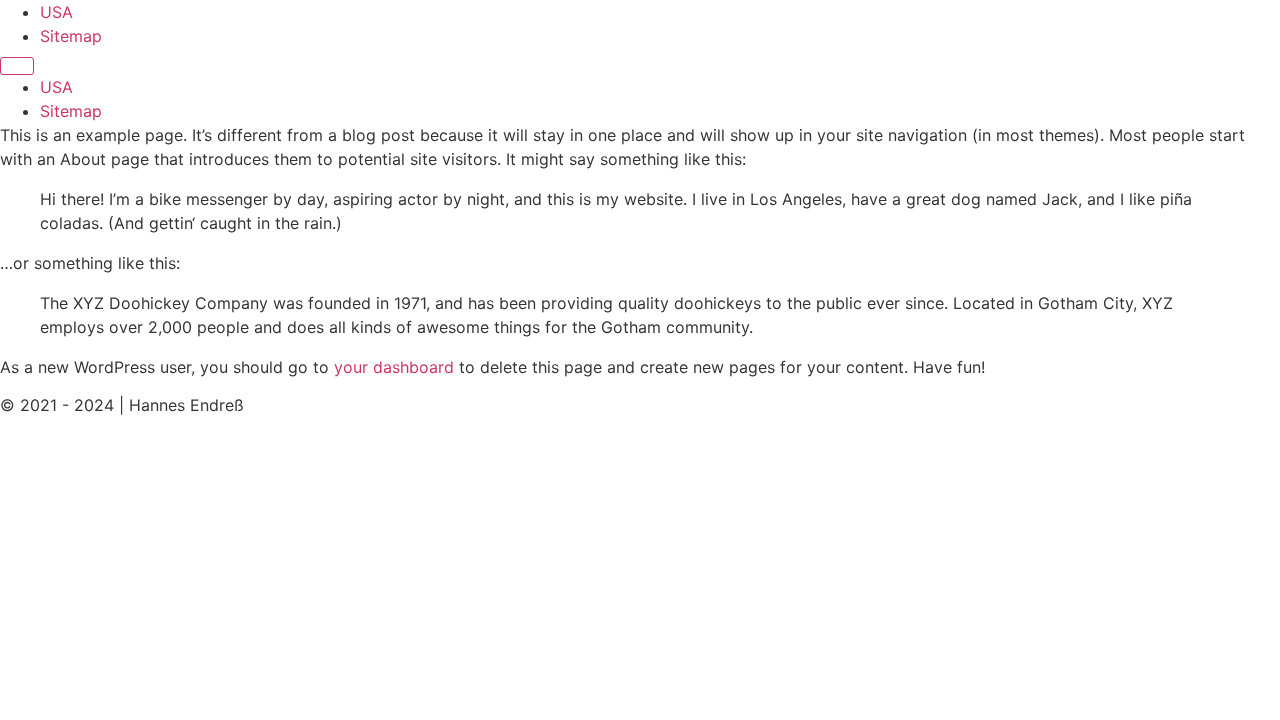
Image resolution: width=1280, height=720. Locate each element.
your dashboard (394, 367)
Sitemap (71, 36)
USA (56, 12)
